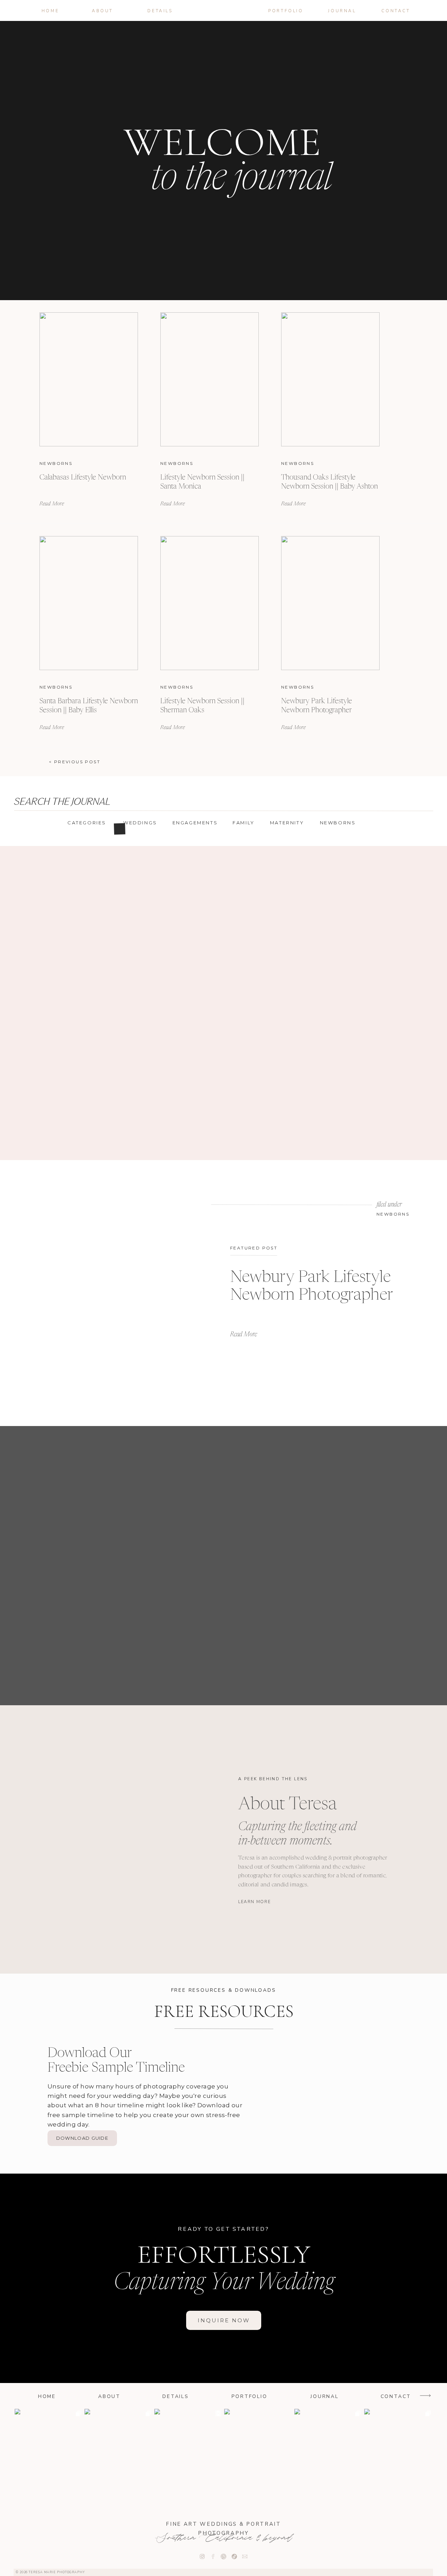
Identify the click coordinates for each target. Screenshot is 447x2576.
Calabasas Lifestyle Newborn (83, 478)
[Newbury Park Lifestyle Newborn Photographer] (330, 603)
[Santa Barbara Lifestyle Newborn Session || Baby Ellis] (89, 603)
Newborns (56, 463)
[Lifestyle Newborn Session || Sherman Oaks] (210, 603)
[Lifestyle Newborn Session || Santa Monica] (210, 379)
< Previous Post (75, 762)
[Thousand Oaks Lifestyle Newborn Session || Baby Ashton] (330, 379)
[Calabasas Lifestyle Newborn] (89, 379)
